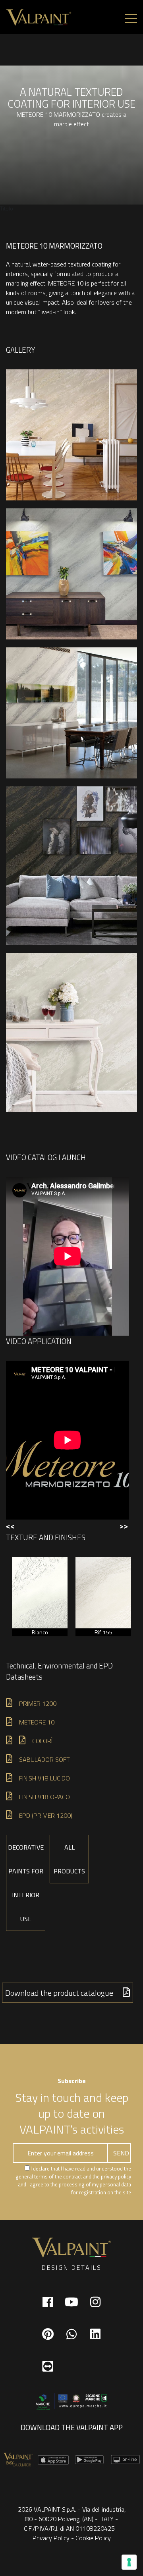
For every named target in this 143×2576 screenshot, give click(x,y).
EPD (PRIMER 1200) (46, 1815)
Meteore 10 (37, 1722)
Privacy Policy (51, 2538)
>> (124, 1526)
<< (10, 1526)
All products (69, 1859)
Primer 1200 (38, 1703)
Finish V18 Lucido (44, 1778)
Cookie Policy (93, 2538)
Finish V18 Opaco (44, 1797)
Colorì (42, 1741)
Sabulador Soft (44, 1759)
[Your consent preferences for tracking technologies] (129, 2562)
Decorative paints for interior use (26, 1883)
